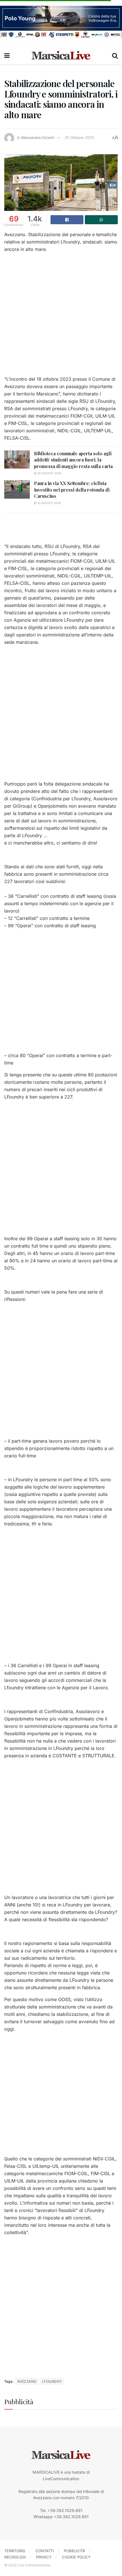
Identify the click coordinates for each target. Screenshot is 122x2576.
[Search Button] (115, 56)
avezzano (27, 2381)
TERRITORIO (15, 2551)
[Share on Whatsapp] (101, 220)
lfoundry (52, 2381)
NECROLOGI (15, 2557)
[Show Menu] (7, 56)
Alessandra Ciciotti (38, 137)
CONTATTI (45, 2551)
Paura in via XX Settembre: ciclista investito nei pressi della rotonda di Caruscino (72, 490)
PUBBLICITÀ (74, 2551)
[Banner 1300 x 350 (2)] (61, 22)
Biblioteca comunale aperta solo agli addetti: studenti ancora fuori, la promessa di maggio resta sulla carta (73, 460)
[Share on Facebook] (67, 220)
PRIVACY (44, 2557)
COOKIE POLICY (76, 2557)
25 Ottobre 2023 (79, 137)
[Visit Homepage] (61, 56)
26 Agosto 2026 (49, 473)
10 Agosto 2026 (49, 503)
